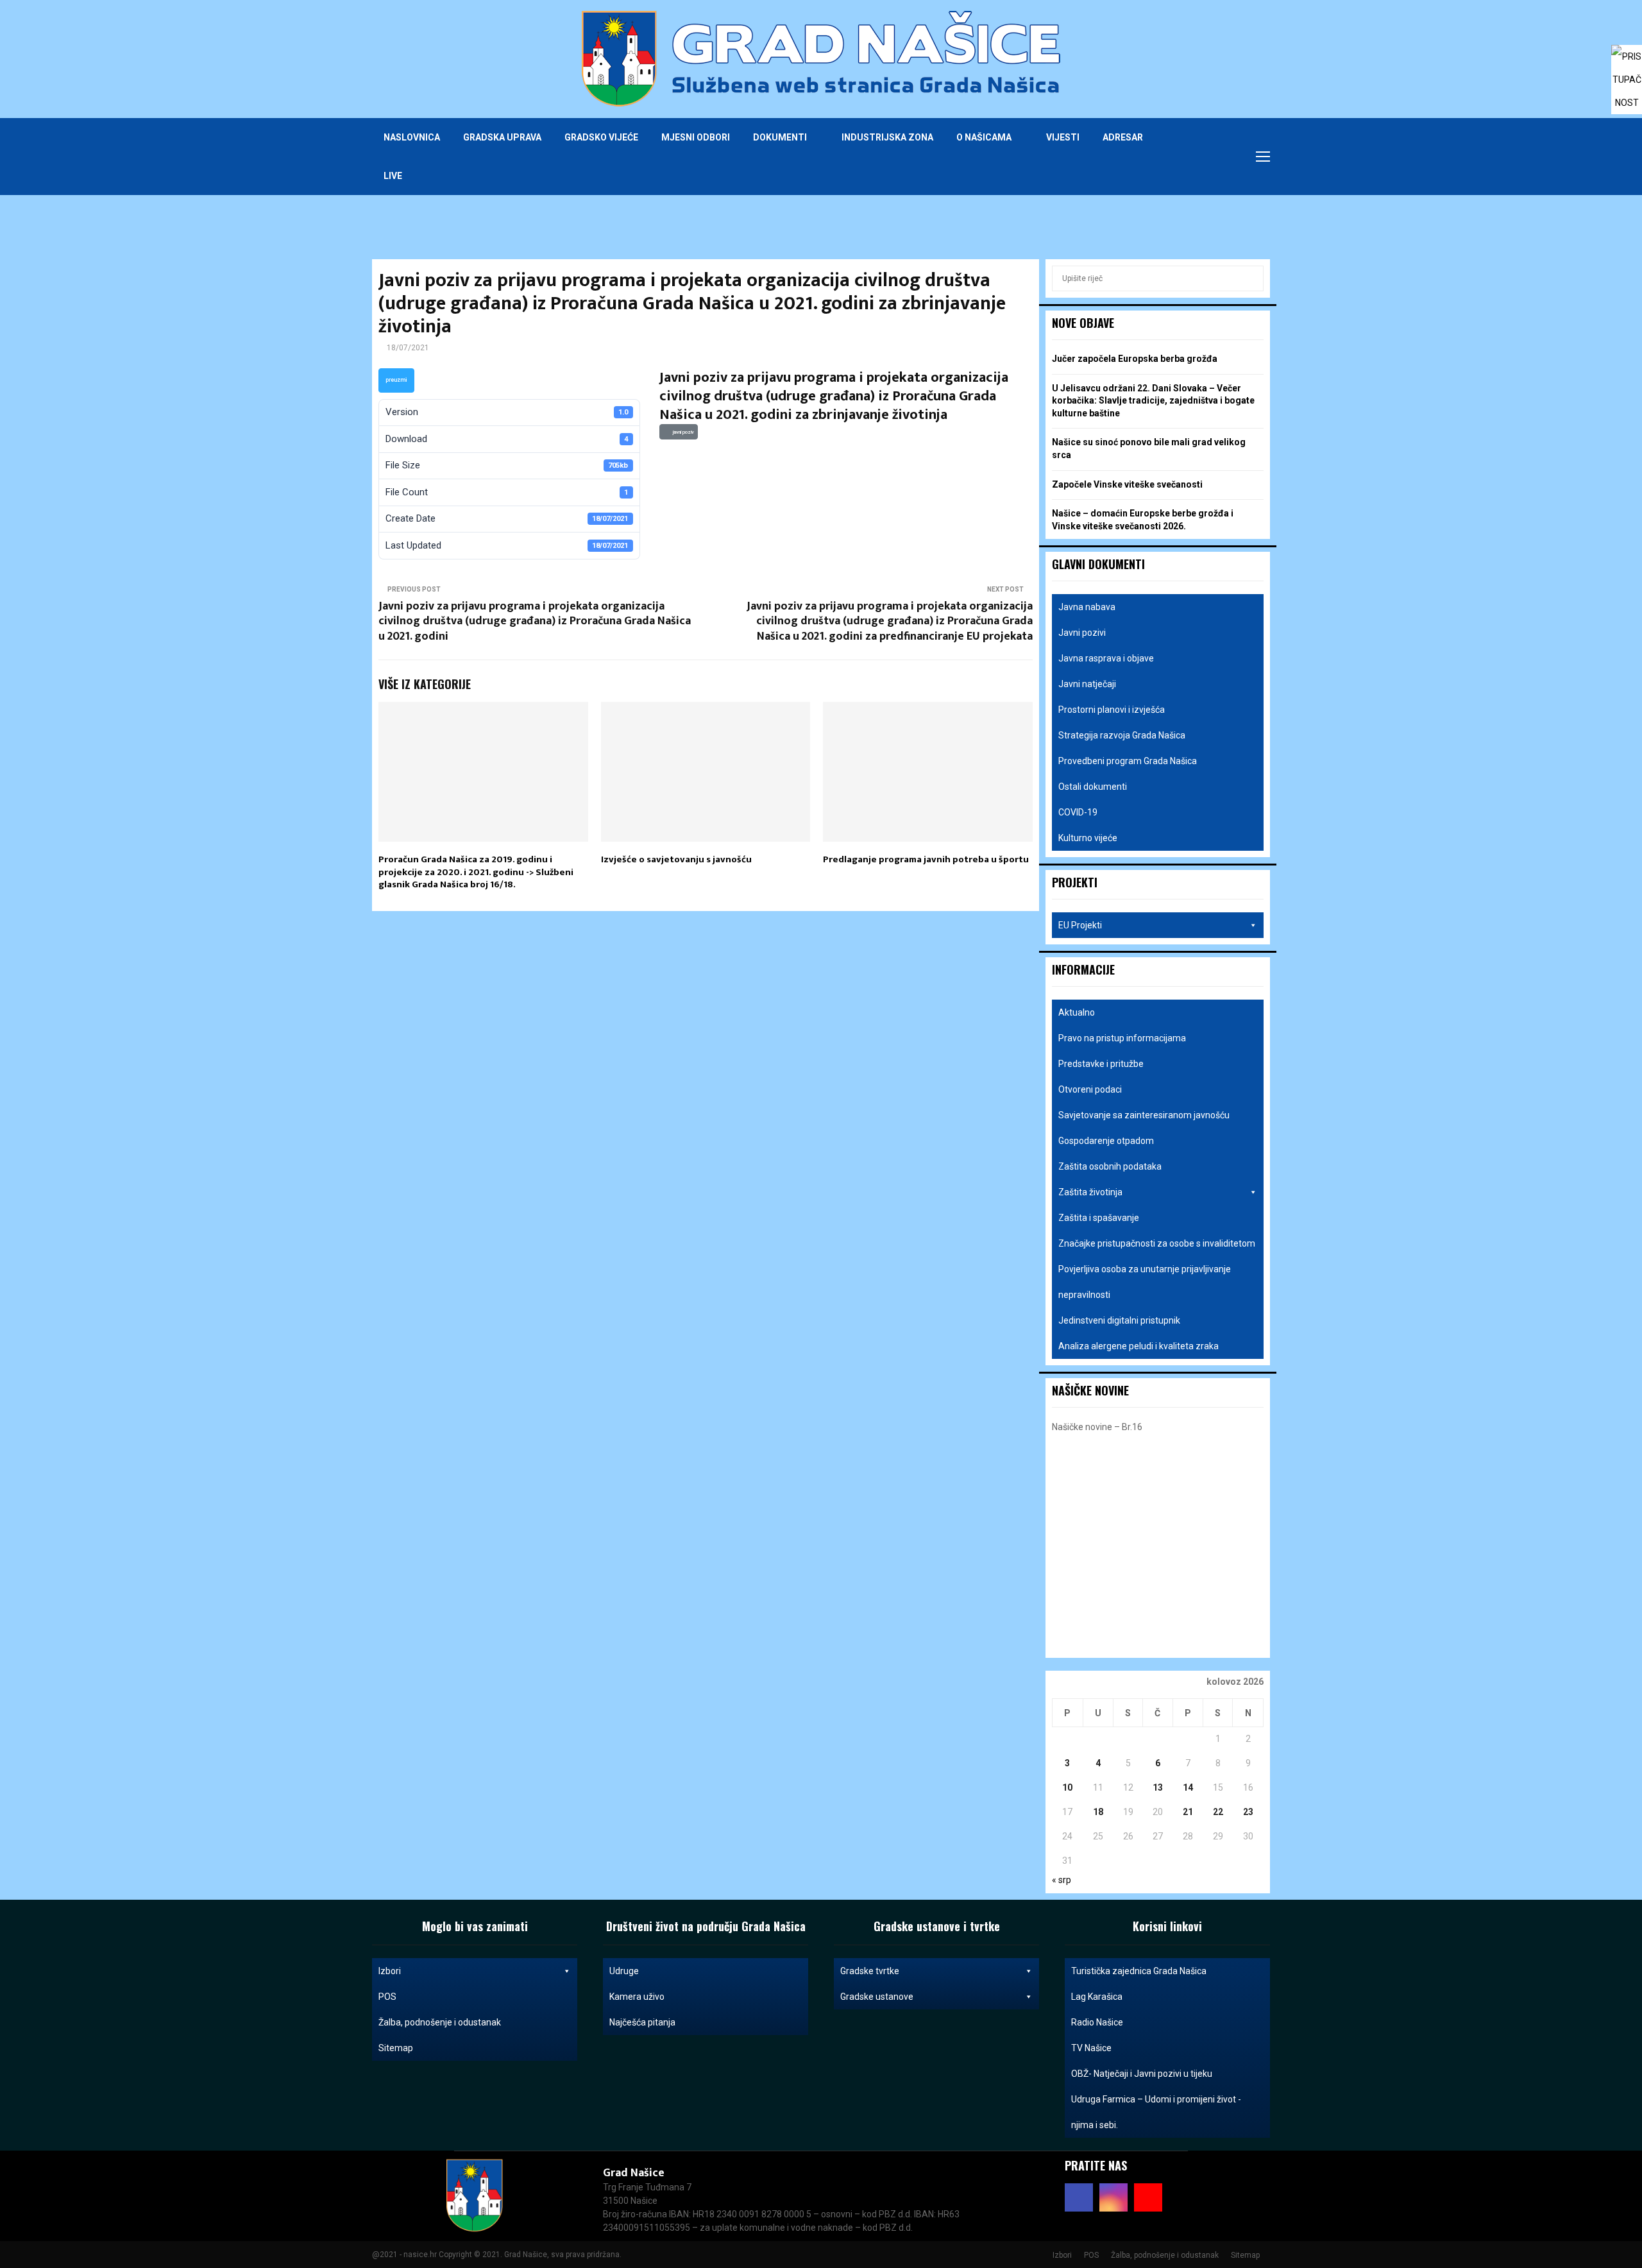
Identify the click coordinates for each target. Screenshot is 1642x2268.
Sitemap (396, 2048)
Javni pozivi (1082, 633)
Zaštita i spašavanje (1099, 1218)
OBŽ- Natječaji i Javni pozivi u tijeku (1142, 2074)
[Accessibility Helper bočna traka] (1627, 60)
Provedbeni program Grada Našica (1128, 761)
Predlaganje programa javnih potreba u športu (926, 859)
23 (1248, 1812)
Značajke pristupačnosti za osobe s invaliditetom (1157, 1243)
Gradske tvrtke (870, 1971)
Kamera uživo (637, 1997)
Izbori (390, 1971)
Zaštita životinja (1090, 1192)
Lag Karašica (1097, 1997)
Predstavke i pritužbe (1101, 1064)
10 (1067, 1787)
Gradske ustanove (877, 1997)
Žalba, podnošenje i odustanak (440, 2022)
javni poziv (682, 432)
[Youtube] (1225, 157)
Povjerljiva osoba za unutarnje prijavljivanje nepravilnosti (1145, 1282)
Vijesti (1063, 137)
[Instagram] (1211, 157)
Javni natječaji (1087, 684)
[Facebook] (1197, 157)
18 (1098, 1812)
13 (1158, 1787)
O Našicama (984, 137)
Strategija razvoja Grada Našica (1122, 735)
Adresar (1123, 137)
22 (1218, 1812)
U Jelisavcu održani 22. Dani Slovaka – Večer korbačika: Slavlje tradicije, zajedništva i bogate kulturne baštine (1153, 401)
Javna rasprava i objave (1106, 658)
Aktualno (1077, 1012)
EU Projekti (1080, 925)
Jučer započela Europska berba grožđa (1135, 359)
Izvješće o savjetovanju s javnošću (676, 859)
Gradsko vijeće (601, 137)
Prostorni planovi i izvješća (1112, 710)
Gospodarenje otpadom (1106, 1141)
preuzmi (396, 380)
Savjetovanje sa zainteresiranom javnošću (1144, 1115)
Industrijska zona (887, 137)
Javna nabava (1087, 607)
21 (1188, 1812)
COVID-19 (1078, 812)
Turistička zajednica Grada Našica (1139, 1971)
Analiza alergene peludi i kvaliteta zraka (1138, 1346)
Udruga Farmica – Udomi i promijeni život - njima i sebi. (1156, 2112)
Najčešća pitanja (642, 2022)
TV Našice (1091, 2048)
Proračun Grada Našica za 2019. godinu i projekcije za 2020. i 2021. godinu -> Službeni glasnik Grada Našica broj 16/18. (476, 872)
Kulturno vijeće (1088, 838)
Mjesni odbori (696, 137)
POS (387, 1997)
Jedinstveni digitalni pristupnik (1119, 1320)
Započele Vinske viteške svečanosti (1127, 484)
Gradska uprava (502, 137)
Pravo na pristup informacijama (1122, 1038)
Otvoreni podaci (1090, 1089)
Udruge (624, 1971)
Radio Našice (1097, 2022)
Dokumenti (780, 137)
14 (1188, 1787)
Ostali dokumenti (1093, 787)
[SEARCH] (1250, 278)
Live (393, 176)
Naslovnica (412, 137)
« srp (1062, 1880)
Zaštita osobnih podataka (1110, 1166)
